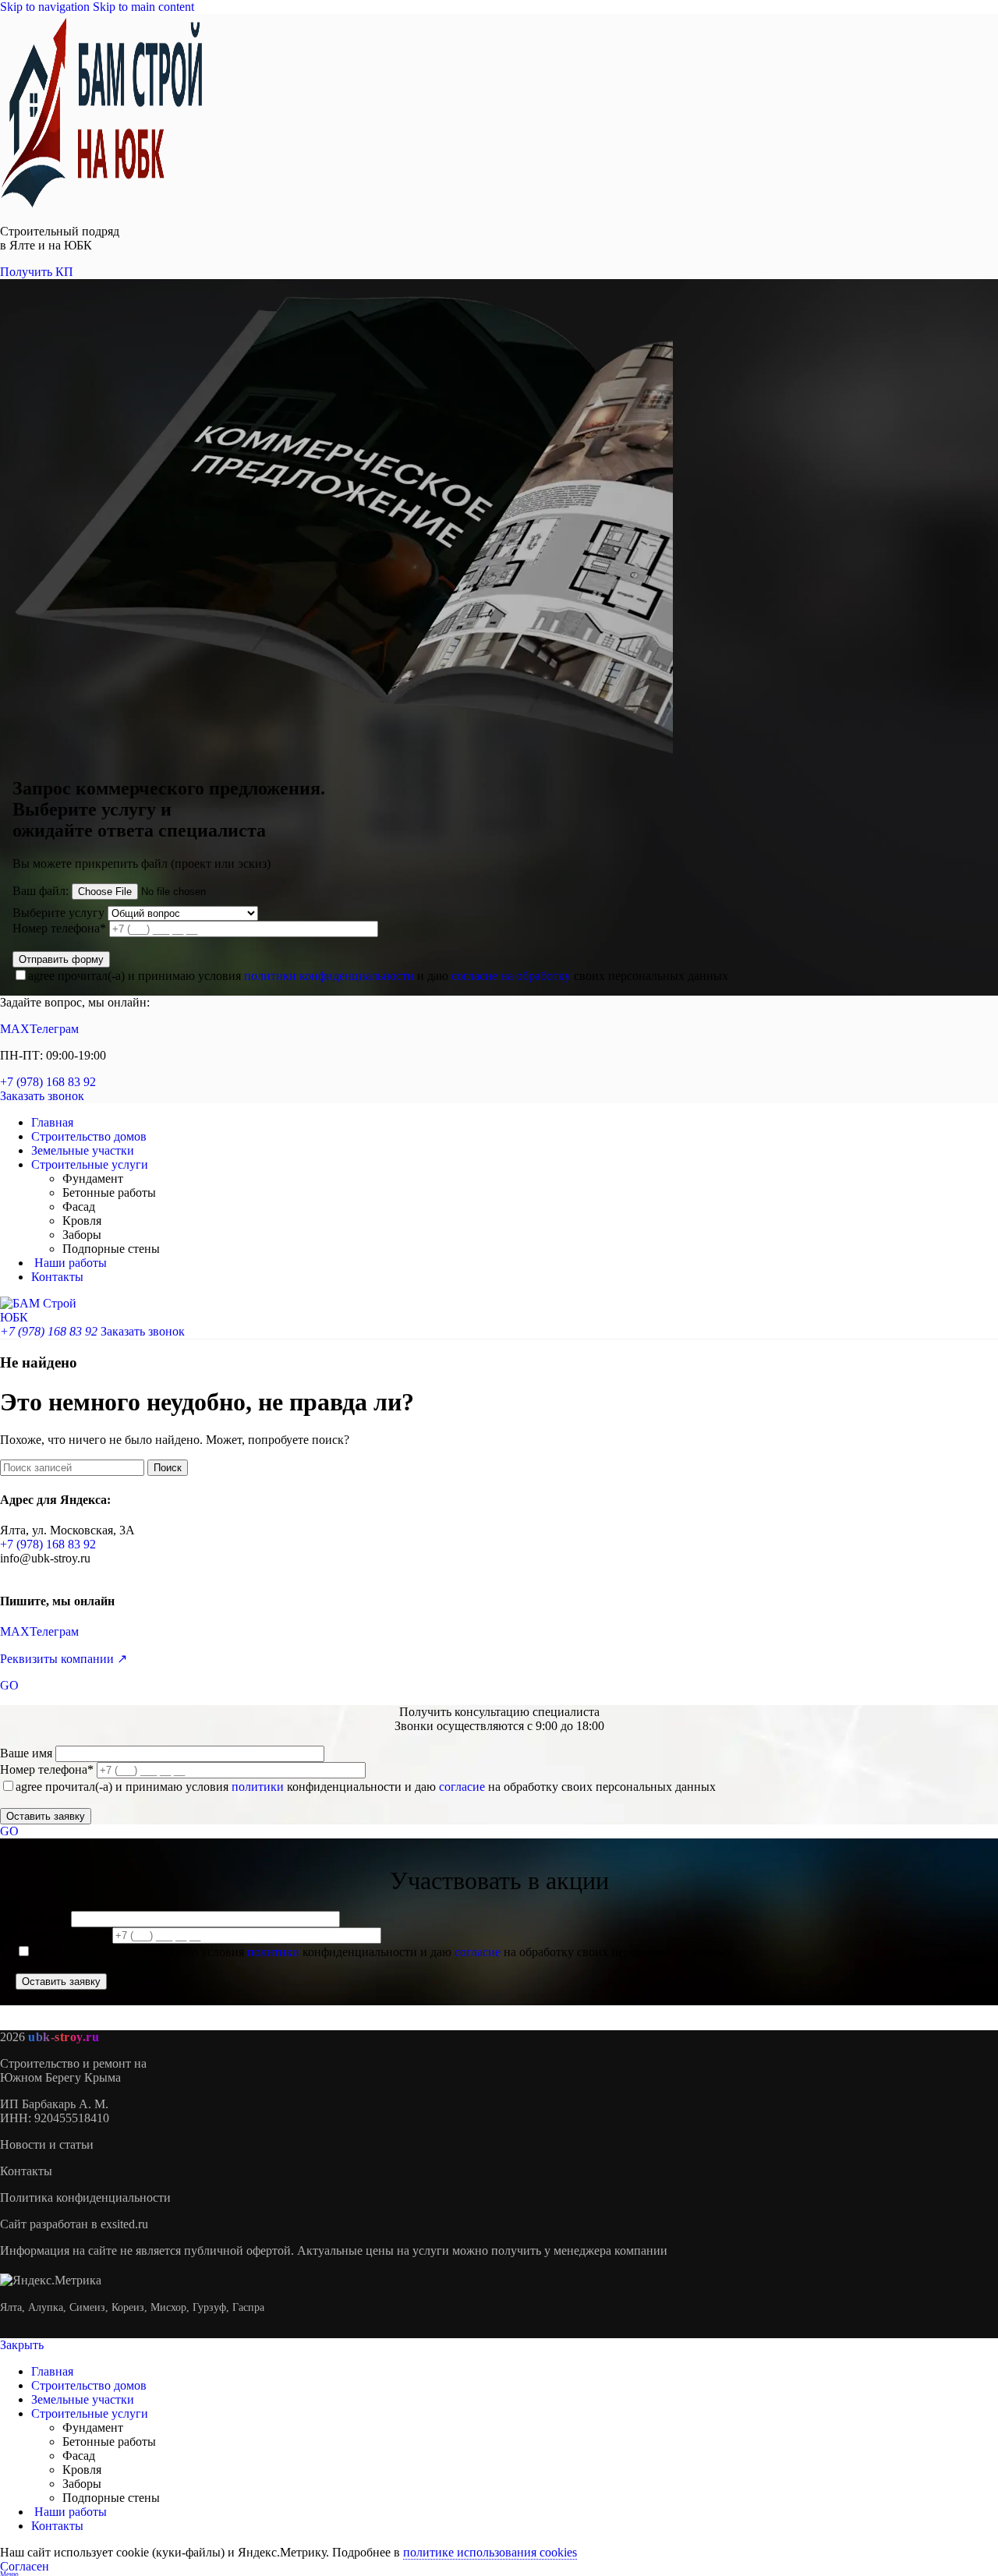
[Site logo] (101, 205)
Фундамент (93, 1178)
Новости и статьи (47, 2144)
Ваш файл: (41, 891)
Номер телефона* (61, 928)
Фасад (79, 1207)
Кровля (82, 1221)
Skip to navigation (46, 7)
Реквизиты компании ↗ (64, 1659)
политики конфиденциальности (329, 976)
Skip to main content (143, 7)
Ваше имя (28, 1753)
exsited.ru (124, 2224)
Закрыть (22, 2345)
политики (258, 1787)
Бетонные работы (109, 1192)
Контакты (26, 2171)
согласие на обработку (511, 976)
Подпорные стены (111, 1249)
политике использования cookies (490, 2552)
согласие (462, 1787)
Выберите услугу (58, 913)
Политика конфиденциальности (85, 2197)
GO (9, 1685)
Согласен (25, 2566)
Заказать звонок (42, 1096)
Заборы (82, 1235)
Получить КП (37, 272)
